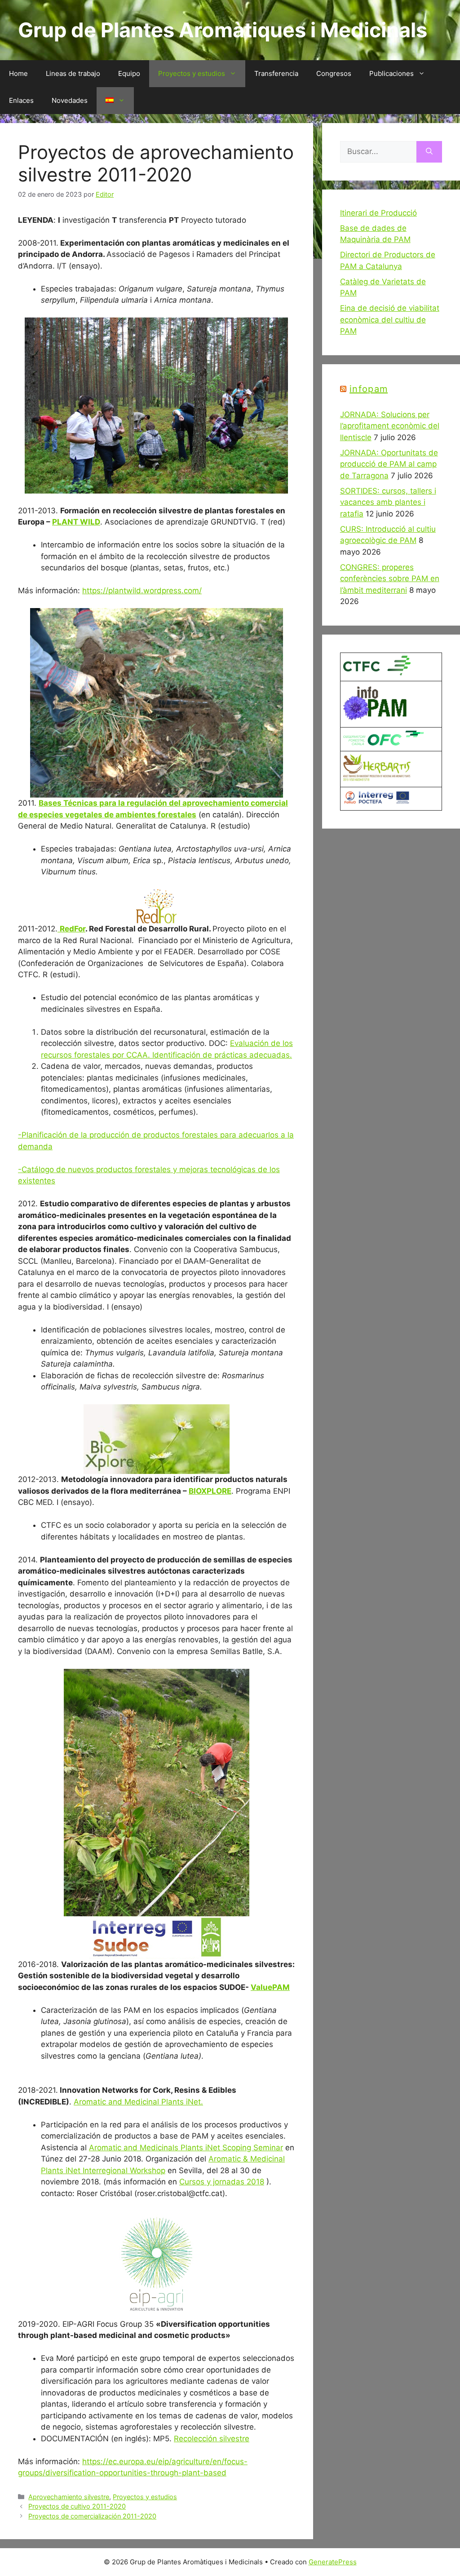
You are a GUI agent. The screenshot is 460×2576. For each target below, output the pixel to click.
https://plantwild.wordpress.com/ (142, 591)
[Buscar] (429, 152)
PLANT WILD (76, 522)
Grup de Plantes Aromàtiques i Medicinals (223, 30)
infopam (369, 389)
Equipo (129, 73)
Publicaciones (391, 73)
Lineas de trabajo (73, 73)
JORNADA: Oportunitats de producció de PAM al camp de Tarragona (389, 464)
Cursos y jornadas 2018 (222, 2182)
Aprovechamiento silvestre (69, 2497)
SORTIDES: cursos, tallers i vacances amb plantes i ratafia (388, 502)
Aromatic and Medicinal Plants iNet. (138, 2102)
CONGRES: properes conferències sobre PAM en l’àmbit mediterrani (390, 579)
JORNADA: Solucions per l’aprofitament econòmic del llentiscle (390, 426)
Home (18, 73)
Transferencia (276, 73)
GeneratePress (333, 2562)
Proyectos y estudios (192, 73)
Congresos (334, 73)
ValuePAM (270, 1987)
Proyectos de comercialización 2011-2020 (92, 2516)
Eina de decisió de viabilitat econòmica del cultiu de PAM (390, 320)
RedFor (73, 929)
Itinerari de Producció (378, 213)
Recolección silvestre (212, 2439)
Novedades (70, 100)
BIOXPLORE (210, 1491)
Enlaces (21, 100)
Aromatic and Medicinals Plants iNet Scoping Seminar (186, 2148)
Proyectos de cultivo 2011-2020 (77, 2506)
